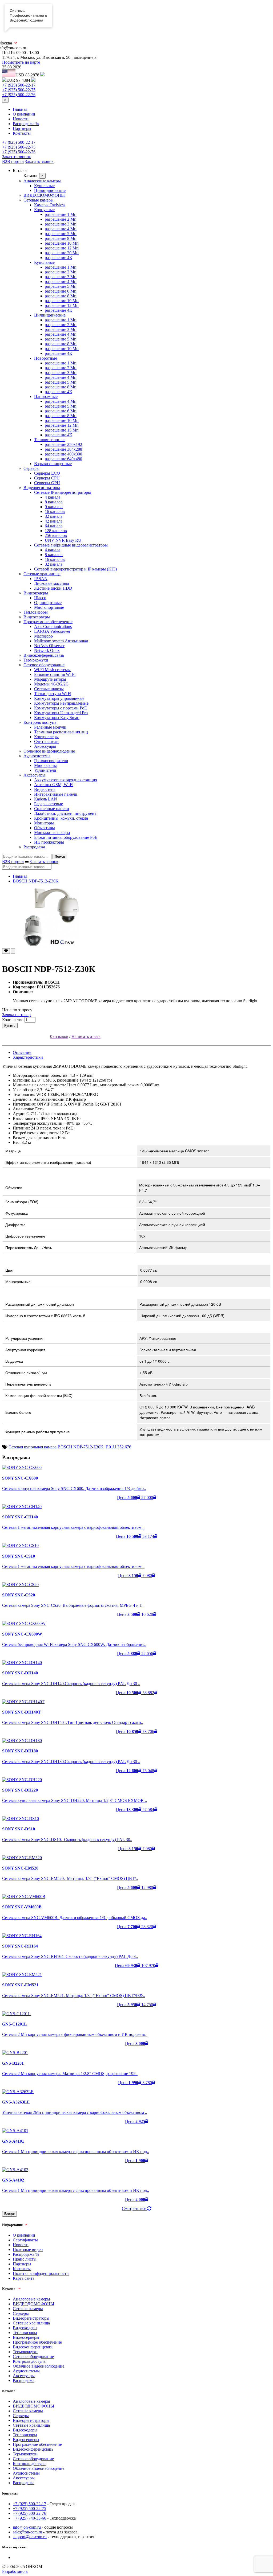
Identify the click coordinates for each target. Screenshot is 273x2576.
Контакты (22, 133)
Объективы (45, 828)
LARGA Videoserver (52, 631)
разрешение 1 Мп (61, 214)
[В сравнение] (13, 951)
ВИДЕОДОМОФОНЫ (44, 195)
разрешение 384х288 (63, 449)
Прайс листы (25, 2259)
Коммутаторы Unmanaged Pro (61, 713)
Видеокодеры (36, 593)
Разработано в (15, 2571)
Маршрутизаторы (50, 679)
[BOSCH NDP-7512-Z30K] (136, 917)
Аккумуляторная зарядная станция (66, 780)
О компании (24, 114)
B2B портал (13, 161)
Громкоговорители (51, 761)
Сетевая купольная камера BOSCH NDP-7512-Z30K (56, 1447)
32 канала (54, 516)
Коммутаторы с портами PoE (61, 708)
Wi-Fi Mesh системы (52, 670)
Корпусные (44, 210)
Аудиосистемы (37, 756)
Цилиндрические (50, 190)
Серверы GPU (47, 483)
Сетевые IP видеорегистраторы (63, 492)
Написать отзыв (86, 1036)
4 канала (53, 497)
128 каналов (56, 531)
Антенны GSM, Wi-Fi (54, 785)
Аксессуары (45, 746)
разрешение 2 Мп (61, 219)
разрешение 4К (59, 258)
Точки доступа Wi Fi (53, 694)
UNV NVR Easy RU (63, 540)
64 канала (54, 526)
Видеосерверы (37, 617)
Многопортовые (49, 607)
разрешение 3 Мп (61, 224)
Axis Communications (53, 626)
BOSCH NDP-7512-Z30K (36, 881)
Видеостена (45, 789)
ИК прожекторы (49, 842)
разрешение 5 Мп (61, 234)
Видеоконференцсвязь (44, 655)
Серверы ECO (47, 473)
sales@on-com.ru (27, 2532)
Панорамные (46, 397)
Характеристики (28, 1057)
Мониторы (44, 823)
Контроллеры (46, 737)
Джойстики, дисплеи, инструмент (65, 813)
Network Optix (47, 650)
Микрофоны (45, 765)
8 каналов (54, 502)
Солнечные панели (52, 809)
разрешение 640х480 (63, 459)
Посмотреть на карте (21, 62)
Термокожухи (36, 660)
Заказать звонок (17, 157)
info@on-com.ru (27, 2527)
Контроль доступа (40, 722)
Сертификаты (25, 2240)
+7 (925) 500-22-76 (19, 95)
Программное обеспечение (48, 622)
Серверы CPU (47, 478)
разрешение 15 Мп (62, 430)
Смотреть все (135, 2209)
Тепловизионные (50, 440)
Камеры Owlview (50, 205)
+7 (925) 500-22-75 (19, 90)
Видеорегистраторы (42, 488)
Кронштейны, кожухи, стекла (61, 818)
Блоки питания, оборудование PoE (66, 837)
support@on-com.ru (30, 2537)
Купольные (44, 186)
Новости (21, 119)
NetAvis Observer (49, 646)
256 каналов (56, 535)
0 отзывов (59, 1036)
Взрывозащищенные (53, 464)
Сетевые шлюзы (49, 689)
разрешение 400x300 (63, 454)
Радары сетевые (49, 804)
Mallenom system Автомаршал (61, 641)
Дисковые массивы (52, 583)
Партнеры (22, 128)
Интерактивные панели (56, 794)
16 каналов (55, 511)
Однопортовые (48, 603)
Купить (10, 1026)
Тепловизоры (36, 612)
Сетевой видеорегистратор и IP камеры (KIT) (75, 569)
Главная (20, 109)
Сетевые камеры (39, 200)
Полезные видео (28, 2250)
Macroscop (43, 636)
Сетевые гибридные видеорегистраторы (71, 545)
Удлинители (45, 770)
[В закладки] (6, 951)
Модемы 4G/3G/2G (51, 684)
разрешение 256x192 (63, 444)
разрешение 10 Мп (62, 243)
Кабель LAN (46, 799)
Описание (22, 1052)
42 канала (54, 521)
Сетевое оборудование (44, 665)
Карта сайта (24, 2278)
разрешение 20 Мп (62, 253)
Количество (13, 1020)
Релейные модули (50, 727)
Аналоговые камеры (42, 181)
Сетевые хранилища (42, 574)
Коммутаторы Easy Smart (57, 718)
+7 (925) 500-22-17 (19, 85)
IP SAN (41, 579)
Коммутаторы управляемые (59, 698)
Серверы (31, 468)
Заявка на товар (16, 1015)
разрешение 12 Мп (62, 248)
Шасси (40, 598)
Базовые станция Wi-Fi (55, 674)
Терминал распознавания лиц (61, 732)
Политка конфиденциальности (41, 2273)
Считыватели (46, 741)
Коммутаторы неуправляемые (61, 703)
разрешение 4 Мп (61, 229)
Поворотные (46, 358)
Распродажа (34, 847)
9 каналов (54, 507)
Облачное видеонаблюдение (49, 751)
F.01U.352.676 (118, 1447)
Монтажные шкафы (52, 833)
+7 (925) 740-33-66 (29, 2518)
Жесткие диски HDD (53, 588)
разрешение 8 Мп (61, 238)
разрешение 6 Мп (61, 291)
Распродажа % (26, 124)
